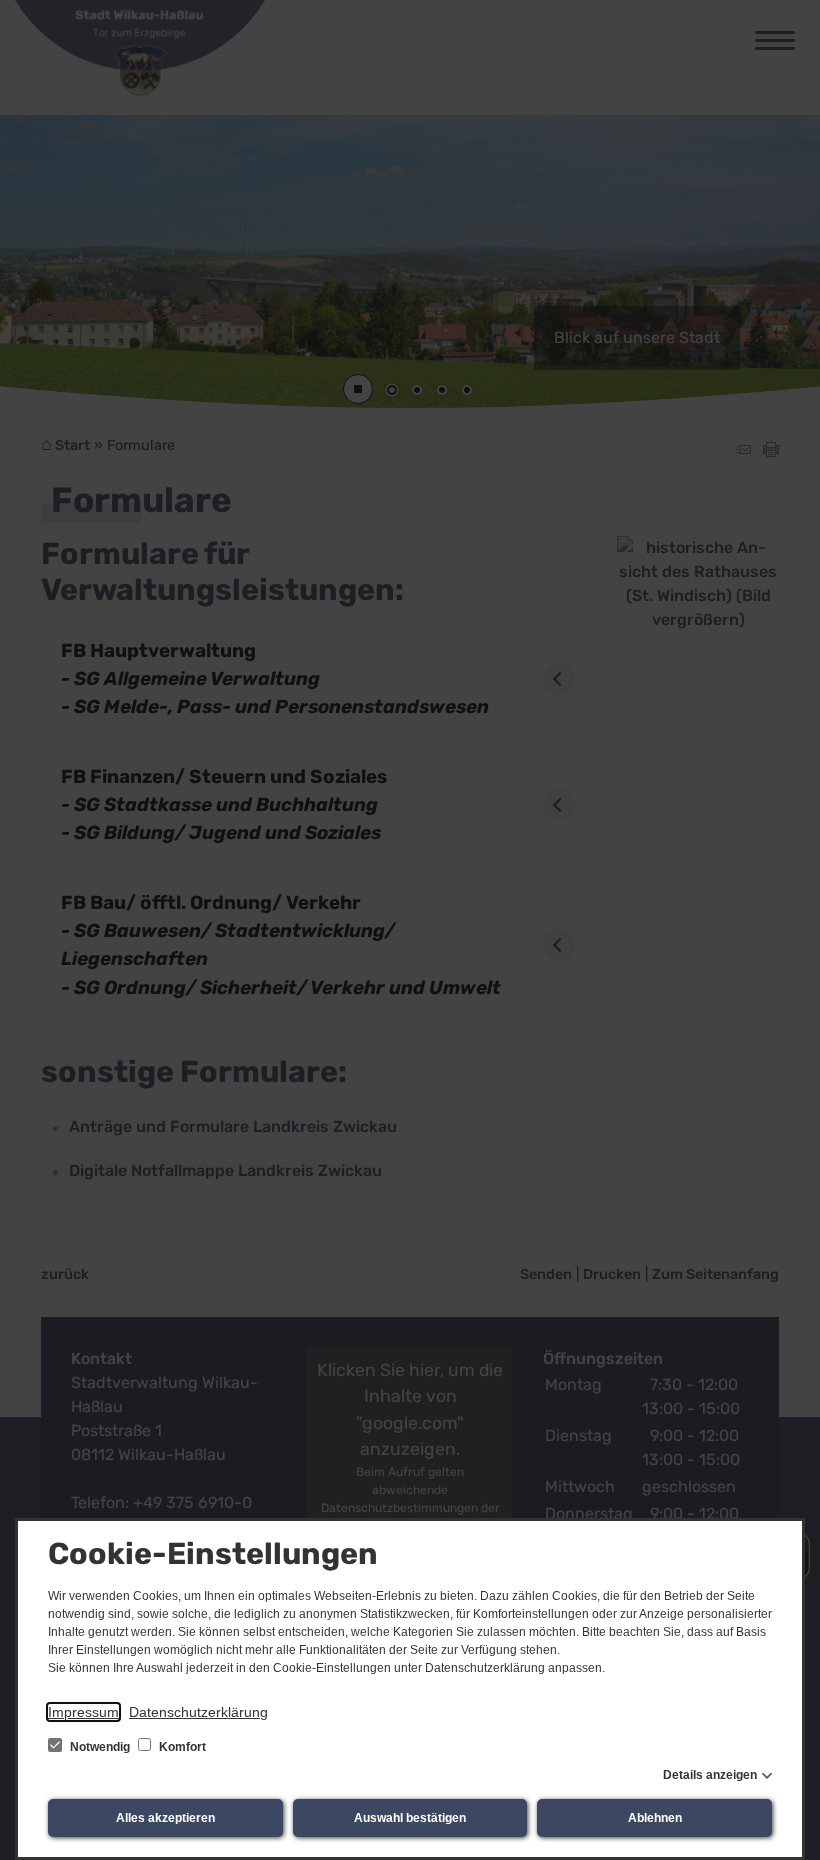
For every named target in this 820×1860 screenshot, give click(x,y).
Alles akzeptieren (165, 1818)
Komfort (181, 1747)
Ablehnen (655, 1818)
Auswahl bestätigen (410, 1818)
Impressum (83, 1712)
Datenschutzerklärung (198, 1712)
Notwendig (100, 1747)
